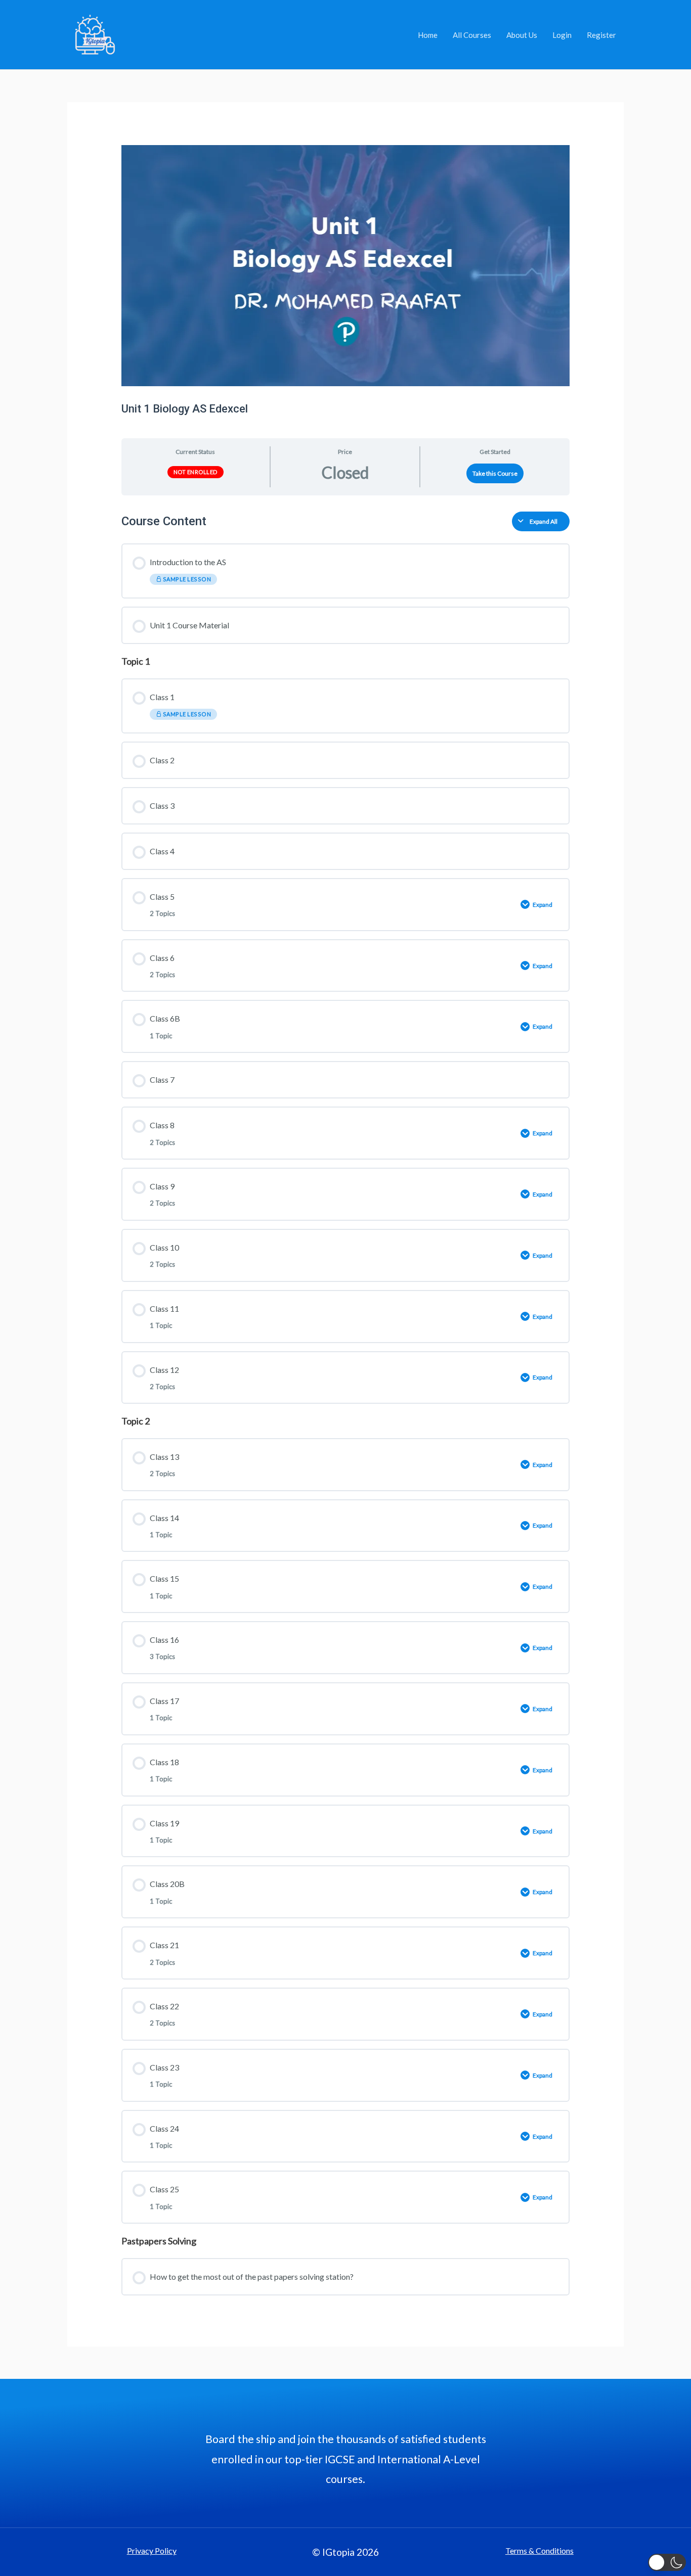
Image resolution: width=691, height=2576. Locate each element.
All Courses (472, 35)
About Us (522, 35)
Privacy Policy (152, 2550)
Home (428, 35)
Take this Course (495, 473)
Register (601, 35)
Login (562, 35)
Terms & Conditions (539, 2550)
